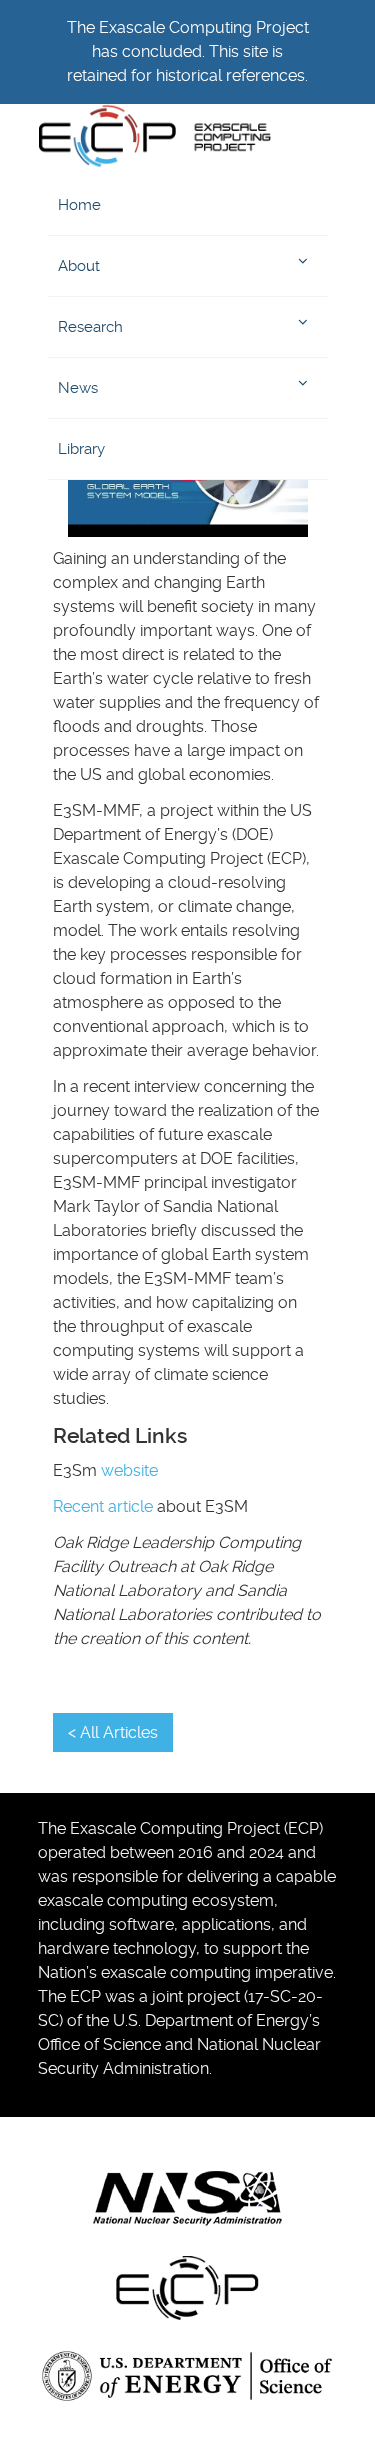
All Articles (119, 1732)
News (78, 388)
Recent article (103, 1506)
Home (79, 205)
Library (81, 449)
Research (90, 327)
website (129, 1470)
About (79, 266)
